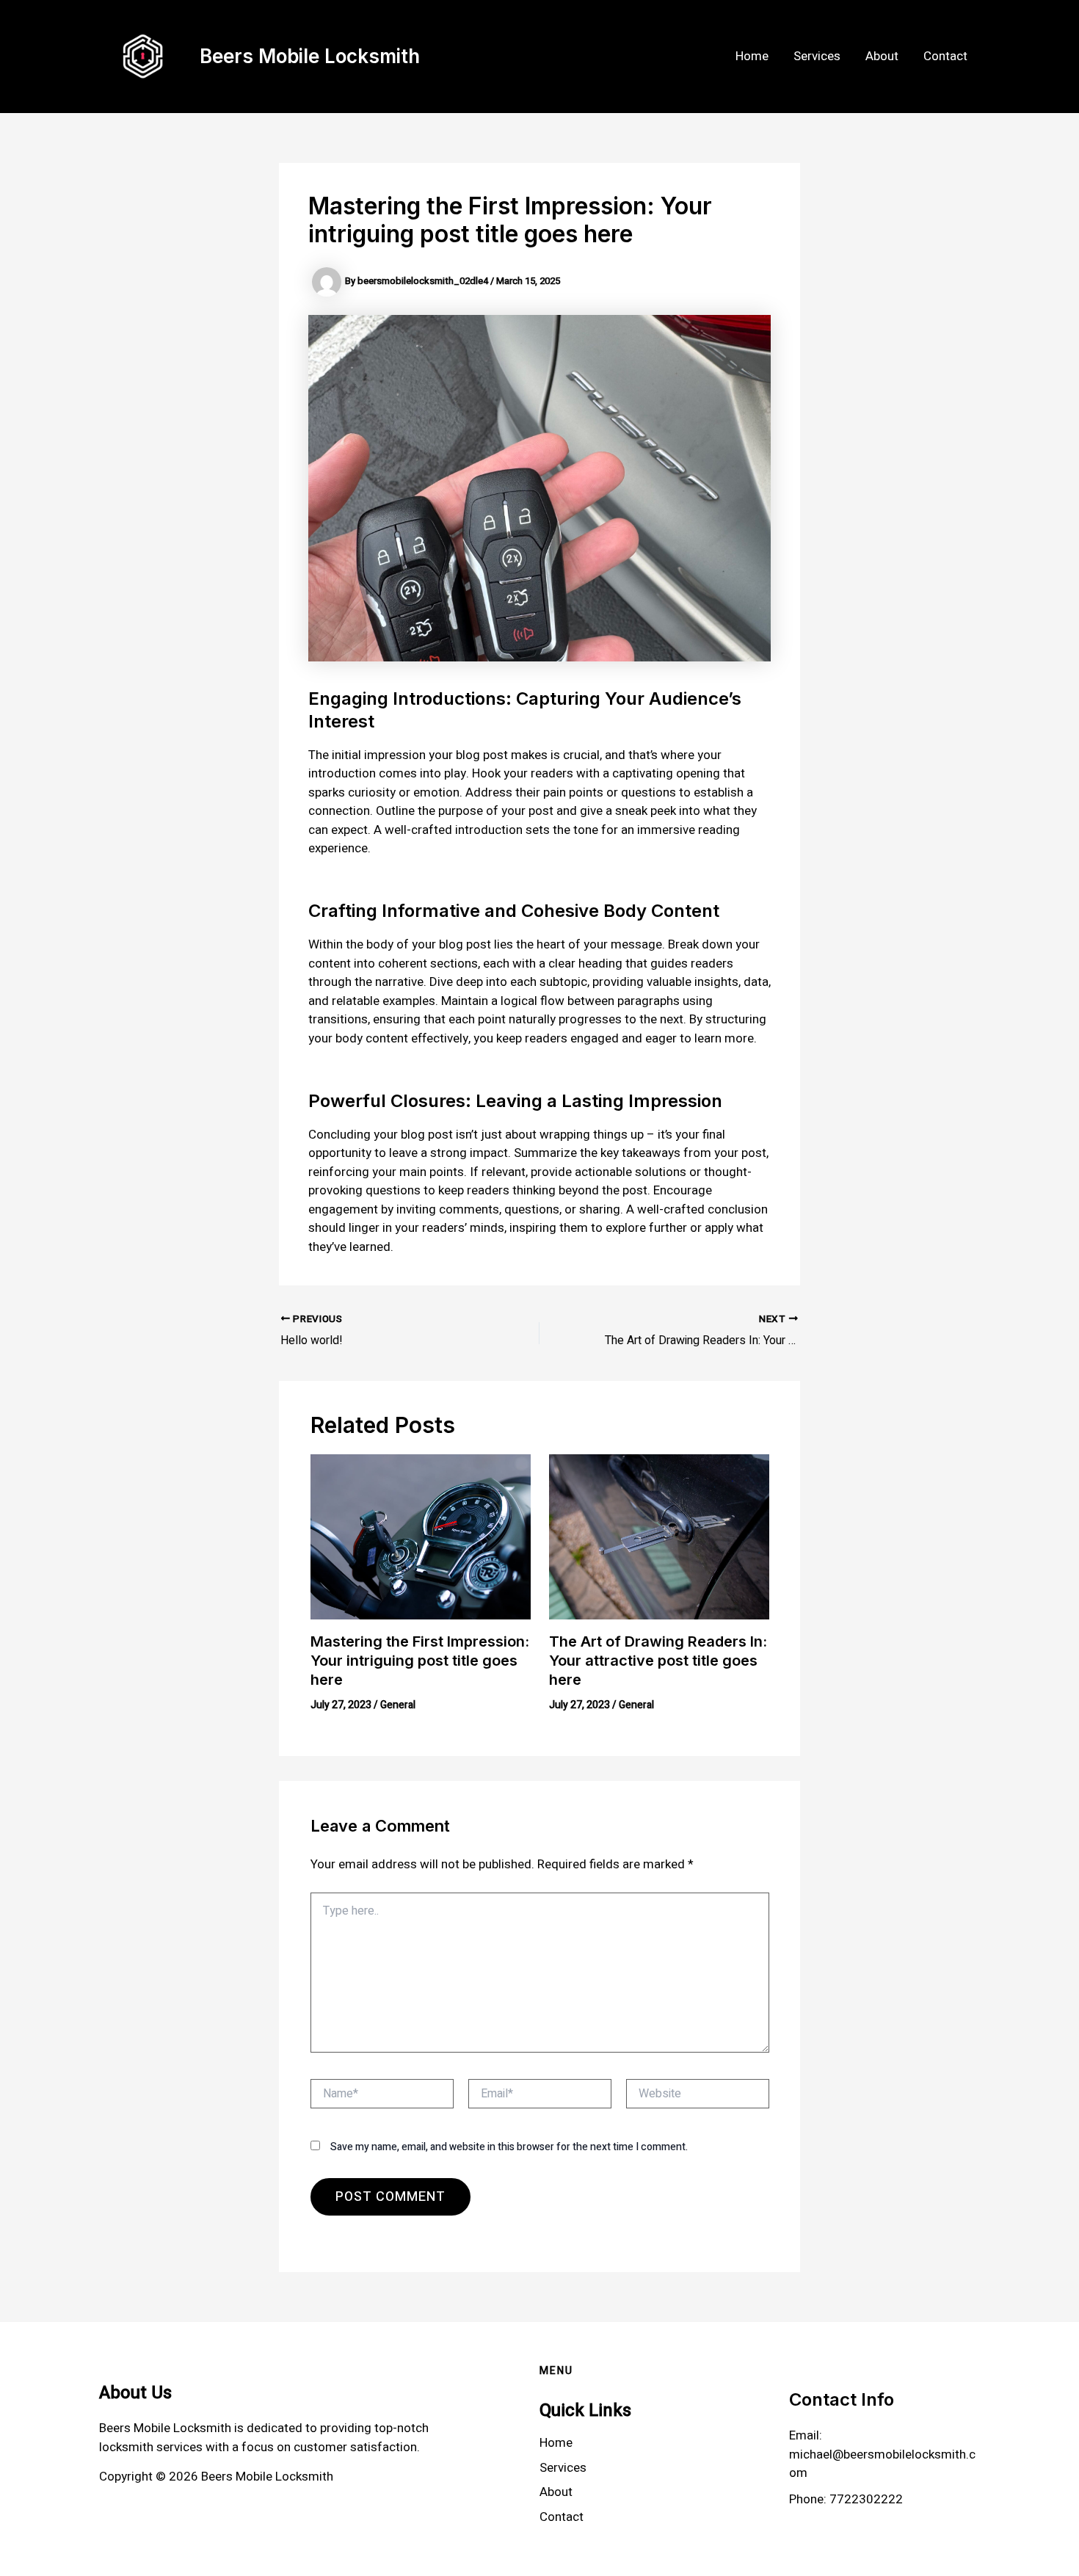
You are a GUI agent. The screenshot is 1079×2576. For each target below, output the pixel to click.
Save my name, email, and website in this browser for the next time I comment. (509, 2147)
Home (752, 56)
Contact (945, 56)
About (882, 56)
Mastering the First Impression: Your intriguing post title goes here (420, 1661)
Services (817, 56)
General (398, 1705)
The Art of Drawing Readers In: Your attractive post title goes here (658, 1661)
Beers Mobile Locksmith (310, 56)
